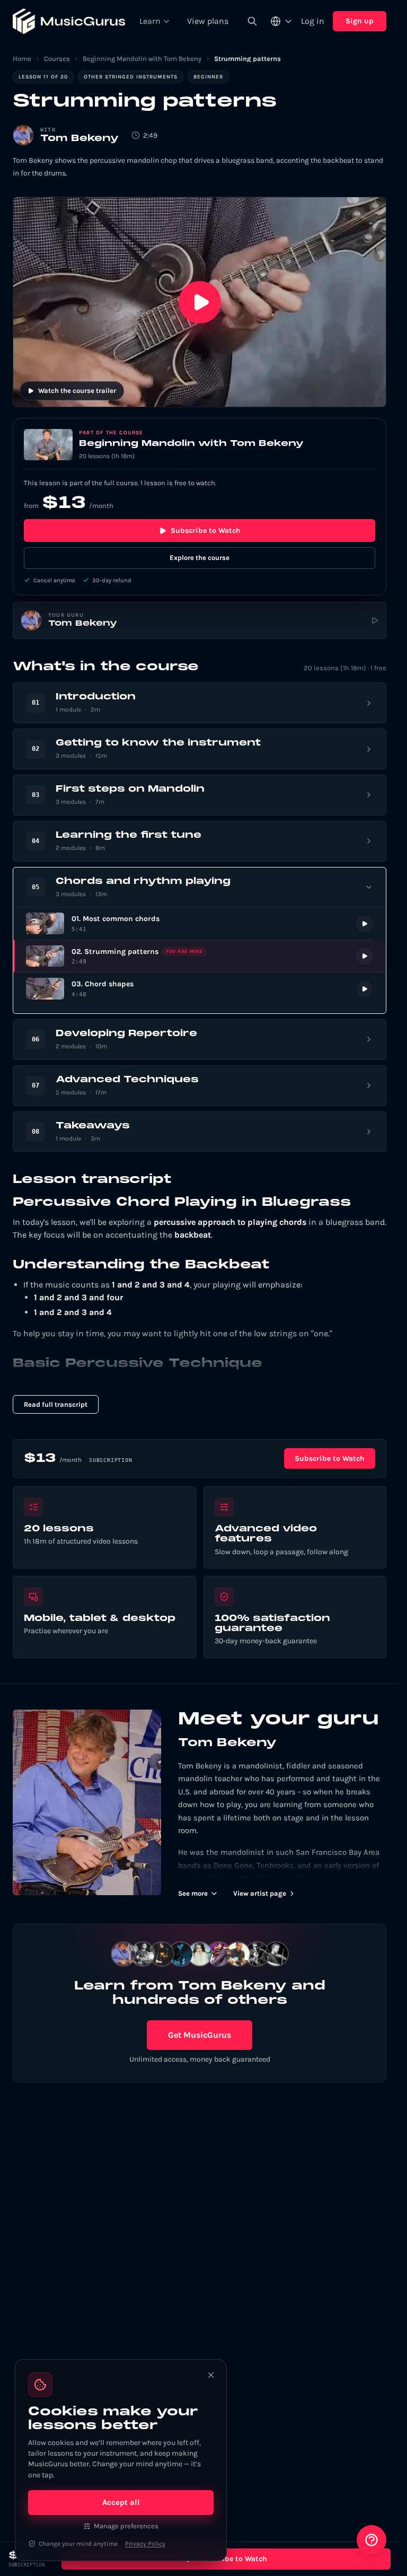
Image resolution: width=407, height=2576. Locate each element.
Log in (313, 21)
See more (193, 1893)
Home (22, 59)
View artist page (260, 1893)
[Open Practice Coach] (371, 2540)
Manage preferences (126, 2526)
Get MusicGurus (200, 2035)
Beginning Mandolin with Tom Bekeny (142, 59)
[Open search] (252, 21)
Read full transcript (56, 1404)
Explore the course (200, 558)
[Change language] (281, 21)
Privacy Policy (145, 2544)
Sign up (360, 21)
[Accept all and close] (211, 2375)
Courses (57, 59)
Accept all (121, 2502)
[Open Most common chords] (200, 923)
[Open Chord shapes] (200, 989)
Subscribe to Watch (206, 531)
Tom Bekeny (79, 139)
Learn (150, 21)
